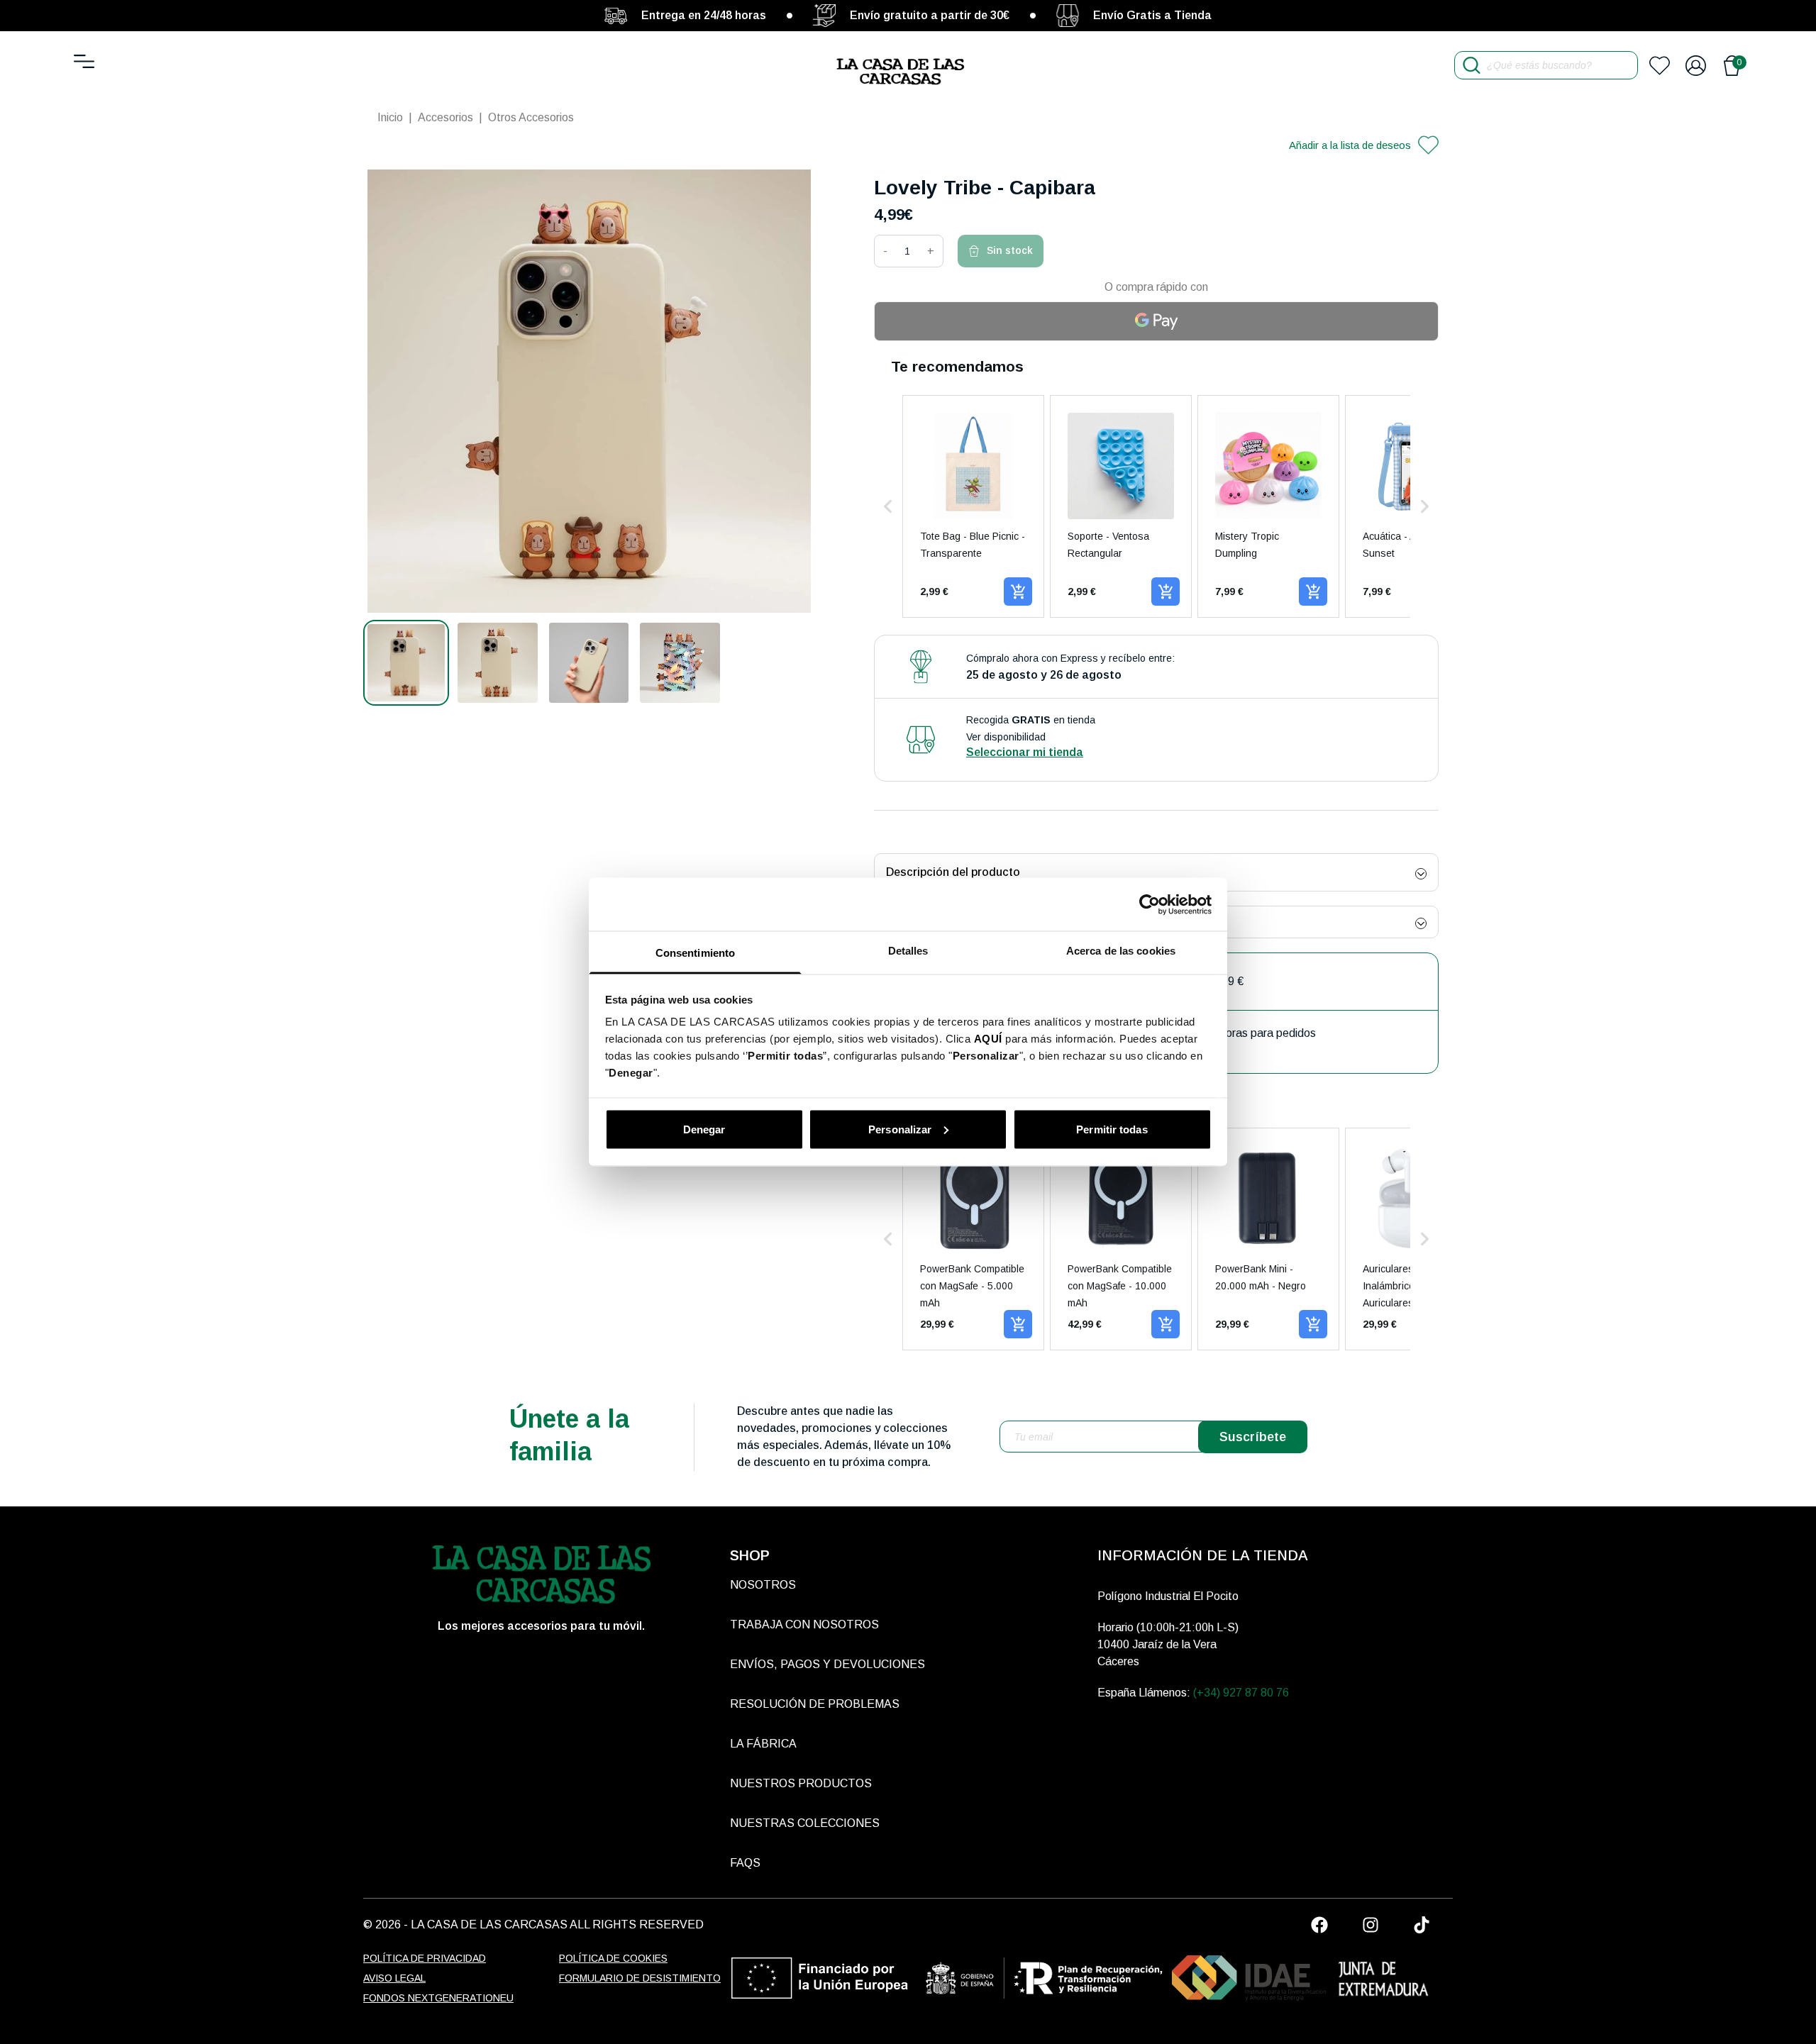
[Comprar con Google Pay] (1156, 321)
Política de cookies (613, 1958)
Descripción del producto (953, 872)
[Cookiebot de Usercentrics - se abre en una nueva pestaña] (1150, 904)
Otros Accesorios (531, 117)
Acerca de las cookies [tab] (1121, 951)
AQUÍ (988, 1039)
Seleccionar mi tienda (1025, 752)
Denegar (704, 1129)
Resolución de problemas (815, 1704)
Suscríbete (1253, 1437)
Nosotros (763, 1585)
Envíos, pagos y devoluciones (827, 1664)
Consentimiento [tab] (695, 953)
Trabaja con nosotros (804, 1624)
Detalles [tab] (908, 951)
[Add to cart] (1018, 591)
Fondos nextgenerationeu (438, 1998)
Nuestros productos (801, 1783)
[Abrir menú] (84, 61)
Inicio (390, 117)
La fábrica (763, 1744)
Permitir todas (1112, 1129)
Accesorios (445, 117)
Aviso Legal (394, 1978)
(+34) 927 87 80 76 (1241, 1693)
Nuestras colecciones (805, 1823)
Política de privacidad (425, 1958)
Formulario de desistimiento (640, 1978)
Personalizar (900, 1129)
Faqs (745, 1863)
